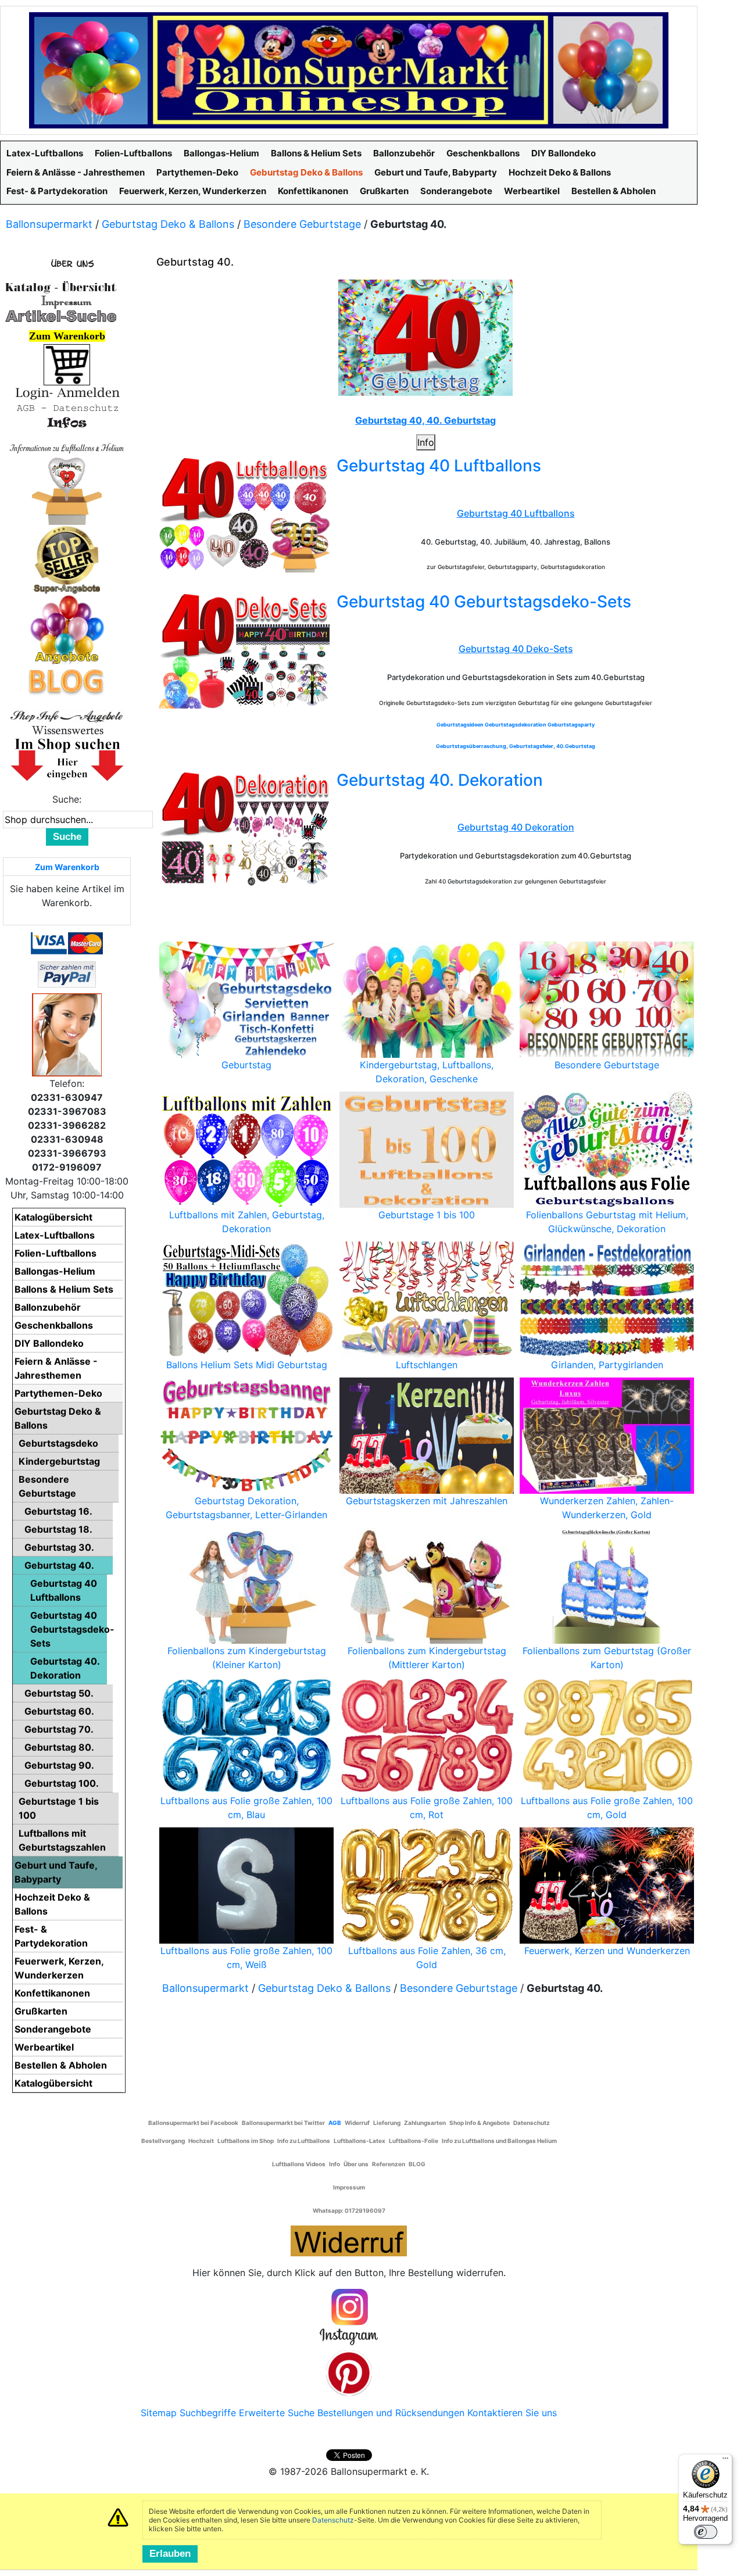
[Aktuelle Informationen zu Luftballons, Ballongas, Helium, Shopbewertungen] (67, 730)
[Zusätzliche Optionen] (67, 974)
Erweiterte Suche (277, 2413)
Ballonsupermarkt (49, 224)
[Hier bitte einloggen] (67, 392)
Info (426, 442)
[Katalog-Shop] (61, 287)
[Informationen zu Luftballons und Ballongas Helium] (67, 447)
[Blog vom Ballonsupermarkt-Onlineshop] (67, 681)
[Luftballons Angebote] (67, 629)
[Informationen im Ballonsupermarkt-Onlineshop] (67, 423)
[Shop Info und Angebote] (67, 715)
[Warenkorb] (67, 364)
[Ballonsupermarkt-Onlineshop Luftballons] (349, 69)
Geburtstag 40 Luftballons (439, 466)
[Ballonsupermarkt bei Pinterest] (349, 2373)
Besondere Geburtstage (302, 224)
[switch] (706, 2532)
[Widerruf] (349, 2239)
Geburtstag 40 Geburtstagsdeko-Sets (484, 602)
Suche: (67, 799)
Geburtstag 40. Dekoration (440, 780)
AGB (335, 2123)
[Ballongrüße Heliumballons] (67, 489)
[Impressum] (61, 301)
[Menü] (725, 2461)
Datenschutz (333, 2520)
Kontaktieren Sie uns (512, 2413)
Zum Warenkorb (67, 867)
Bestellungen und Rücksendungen (391, 2413)
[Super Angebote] (67, 559)
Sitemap (159, 2413)
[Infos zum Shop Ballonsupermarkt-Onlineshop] (67, 263)
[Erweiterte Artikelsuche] (61, 316)
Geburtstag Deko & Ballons (168, 224)
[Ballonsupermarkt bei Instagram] (349, 2317)
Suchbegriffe (208, 2413)
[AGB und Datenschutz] (67, 407)
